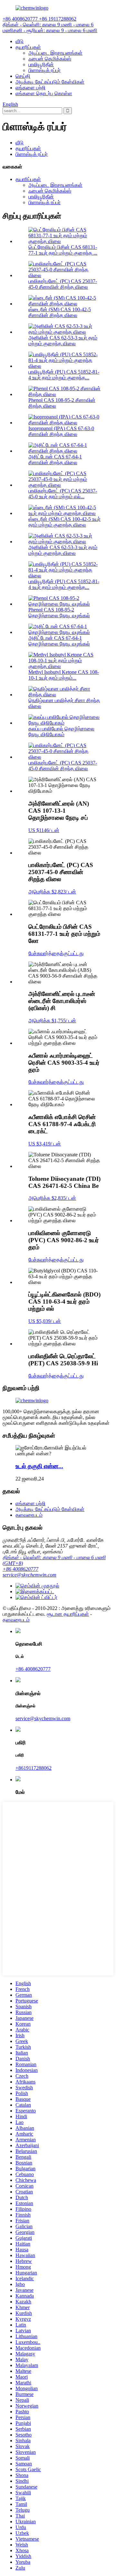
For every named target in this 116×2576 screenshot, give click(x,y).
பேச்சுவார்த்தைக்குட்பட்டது (56, 953)
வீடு (19, 41)
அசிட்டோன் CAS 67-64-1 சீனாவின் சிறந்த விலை (55, 460)
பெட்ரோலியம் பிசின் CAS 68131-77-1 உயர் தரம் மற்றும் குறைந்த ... (63, 250)
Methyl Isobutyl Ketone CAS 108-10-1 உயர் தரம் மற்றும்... (64, 675)
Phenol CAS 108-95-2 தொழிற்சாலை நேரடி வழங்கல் (59, 613)
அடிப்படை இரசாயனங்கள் (55, 53)
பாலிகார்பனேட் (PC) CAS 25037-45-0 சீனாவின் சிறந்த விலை (63, 284)
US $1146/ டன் (44, 830)
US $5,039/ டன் (45, 1321)
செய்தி (23, 76)
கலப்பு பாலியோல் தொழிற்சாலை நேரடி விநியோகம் (61, 732)
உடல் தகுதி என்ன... (39, 1466)
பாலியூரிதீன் (41, 64)
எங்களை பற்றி (30, 88)
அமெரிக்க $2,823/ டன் (52, 892)
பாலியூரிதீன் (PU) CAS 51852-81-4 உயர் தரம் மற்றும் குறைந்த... (64, 375)
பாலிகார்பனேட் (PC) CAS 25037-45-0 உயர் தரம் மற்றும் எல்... (63, 494)
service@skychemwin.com (29, 1575)
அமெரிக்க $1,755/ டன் (52, 1021)
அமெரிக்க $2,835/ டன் (52, 1198)
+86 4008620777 (20, 1569)
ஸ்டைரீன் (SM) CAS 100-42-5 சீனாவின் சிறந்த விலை (60, 312)
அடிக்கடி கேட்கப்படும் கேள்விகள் (50, 82)
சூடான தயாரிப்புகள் (68, 1614)
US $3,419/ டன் (45, 1144)
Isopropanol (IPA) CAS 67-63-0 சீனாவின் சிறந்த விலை (61, 431)
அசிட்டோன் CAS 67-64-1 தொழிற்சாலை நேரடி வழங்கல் (59, 641)
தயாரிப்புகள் (28, 47)
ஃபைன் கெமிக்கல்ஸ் (50, 59)
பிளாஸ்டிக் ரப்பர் (44, 70)
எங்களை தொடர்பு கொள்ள (44, 93)
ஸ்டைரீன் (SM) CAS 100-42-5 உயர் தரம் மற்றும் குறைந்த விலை (64, 522)
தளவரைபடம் (29, 1515)
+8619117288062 (34, 1768)
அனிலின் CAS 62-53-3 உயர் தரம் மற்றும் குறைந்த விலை (63, 341)
